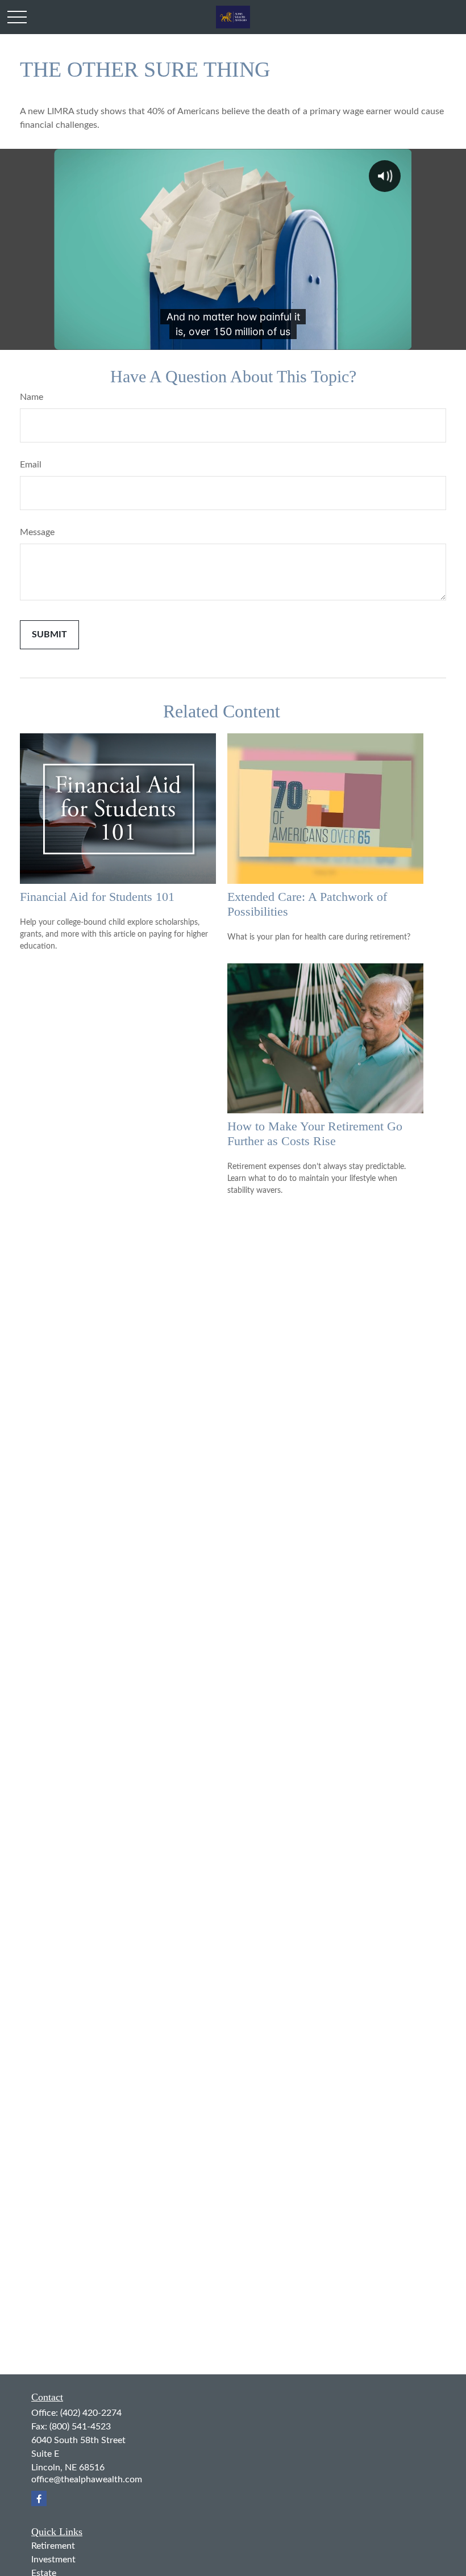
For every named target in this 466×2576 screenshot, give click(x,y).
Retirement (53, 2546)
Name (32, 397)
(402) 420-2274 (91, 2413)
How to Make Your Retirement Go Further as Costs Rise (315, 1133)
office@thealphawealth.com (87, 2479)
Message (37, 532)
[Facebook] (39, 2498)
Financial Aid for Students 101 (97, 897)
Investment (53, 2560)
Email (31, 465)
